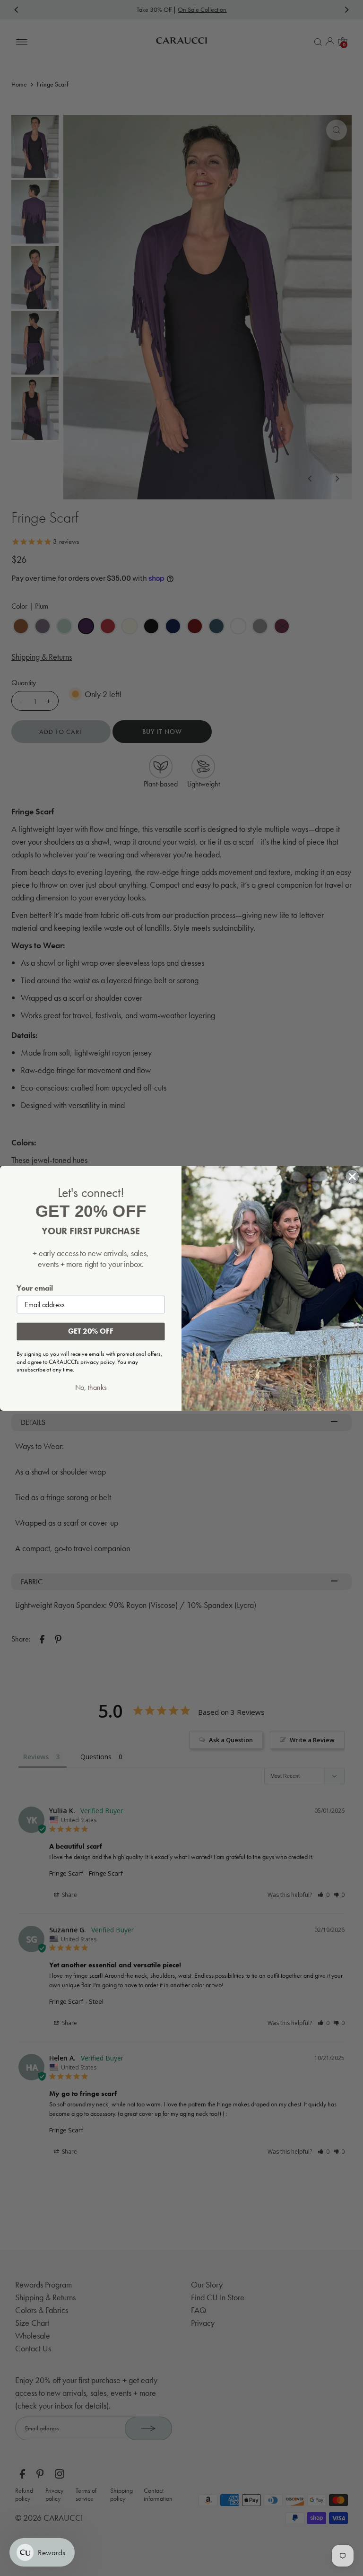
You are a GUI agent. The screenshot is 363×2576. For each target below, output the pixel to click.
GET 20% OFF (91, 1331)
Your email (35, 1288)
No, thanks (91, 1387)
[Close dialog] (353, 1176)
